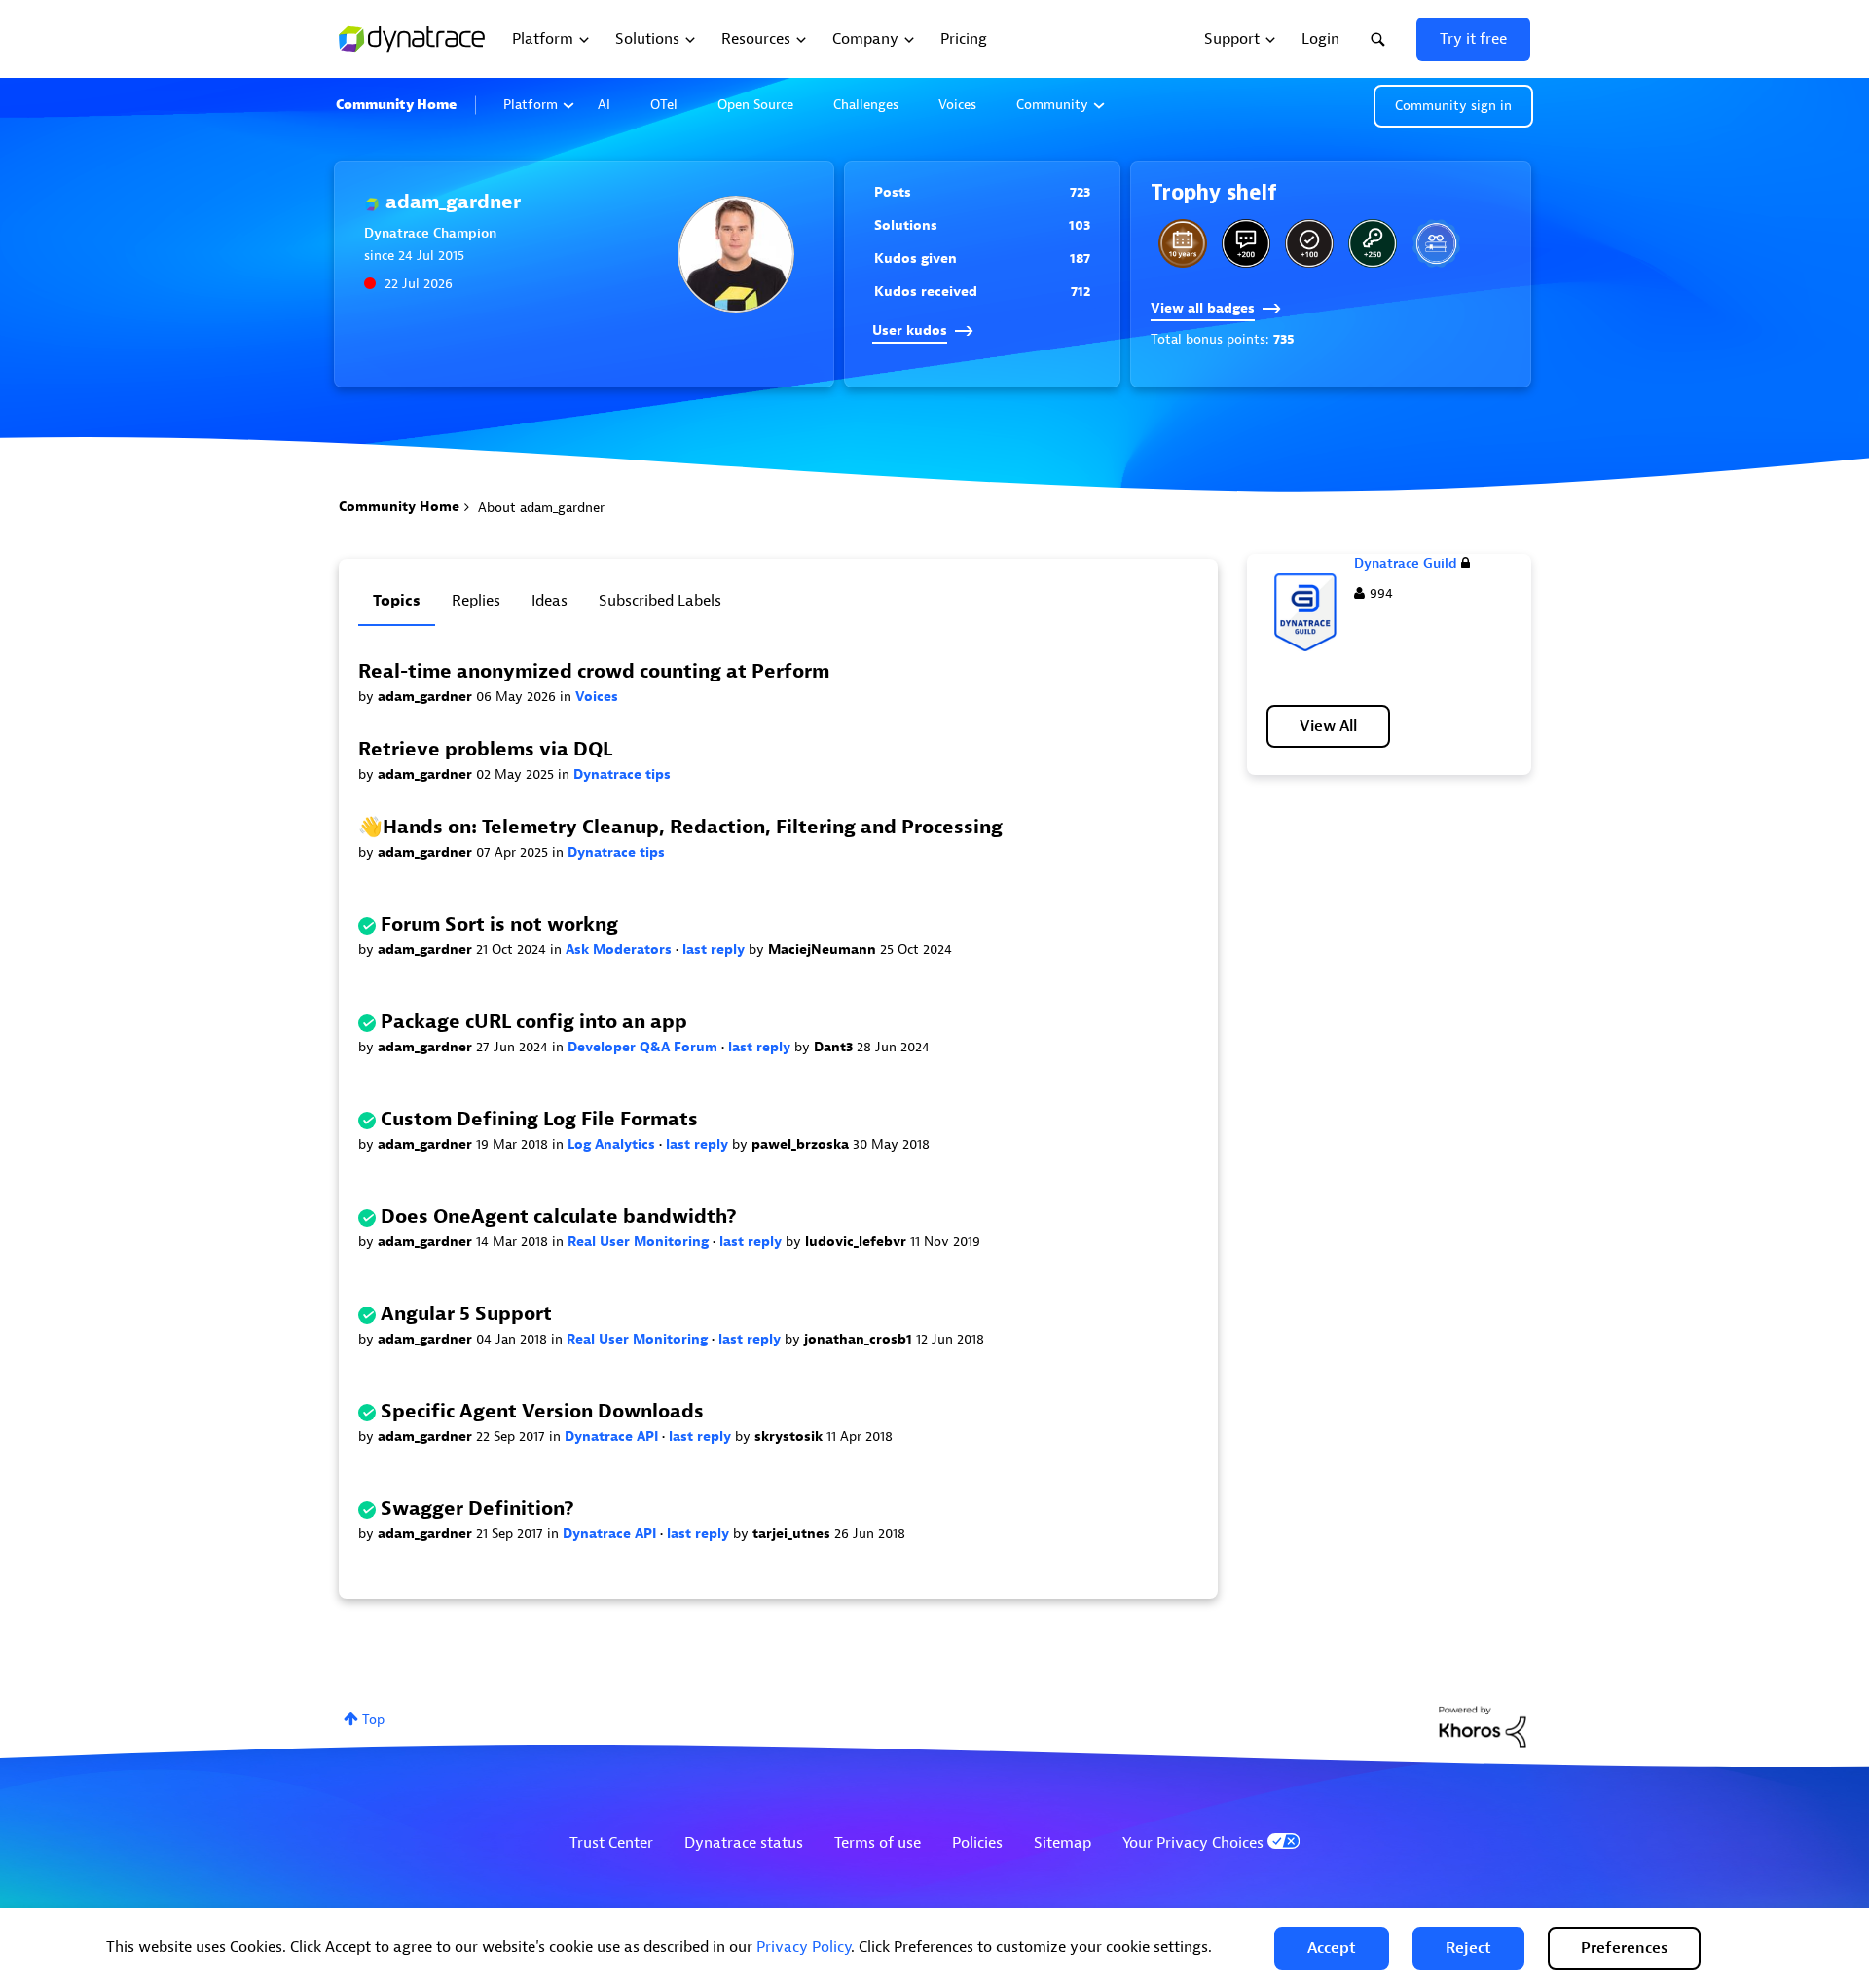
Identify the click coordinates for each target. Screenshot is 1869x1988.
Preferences (1624, 1948)
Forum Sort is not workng (499, 924)
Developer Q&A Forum (644, 1047)
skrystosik (790, 1436)
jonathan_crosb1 (860, 1339)
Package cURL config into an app (534, 1022)
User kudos (910, 331)
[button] (1332, 1948)
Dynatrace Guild (1406, 563)
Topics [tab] (397, 601)
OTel (664, 105)
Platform (531, 105)
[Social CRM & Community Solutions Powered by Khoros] (1483, 1726)
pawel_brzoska (802, 1144)
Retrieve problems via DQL (485, 749)
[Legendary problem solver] (1309, 243)
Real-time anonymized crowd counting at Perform (594, 671)
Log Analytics (613, 1144)
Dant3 (835, 1047)
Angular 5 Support (466, 1314)
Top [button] (373, 1720)
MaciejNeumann (824, 950)
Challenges (866, 105)
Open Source (755, 105)
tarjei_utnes (793, 1534)
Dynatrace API (613, 1436)
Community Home (396, 105)
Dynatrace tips (622, 774)
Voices (957, 105)
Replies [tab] (476, 601)
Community (1052, 105)
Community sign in (1453, 106)
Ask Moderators (621, 950)
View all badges (1203, 308)
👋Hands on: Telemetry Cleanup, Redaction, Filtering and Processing (680, 827)
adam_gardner (427, 697)
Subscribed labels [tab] (660, 601)
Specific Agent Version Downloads (542, 1411)
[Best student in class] (1246, 243)
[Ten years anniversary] (1183, 243)
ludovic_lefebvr (858, 1242)
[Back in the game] (1373, 243)
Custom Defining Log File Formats (539, 1119)
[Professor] (1436, 243)
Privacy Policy (804, 1947)
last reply (715, 950)
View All (1328, 726)
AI (604, 105)
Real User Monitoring (640, 1242)
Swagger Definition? (477, 1509)
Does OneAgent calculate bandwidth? (559, 1216)
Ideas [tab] (550, 601)
